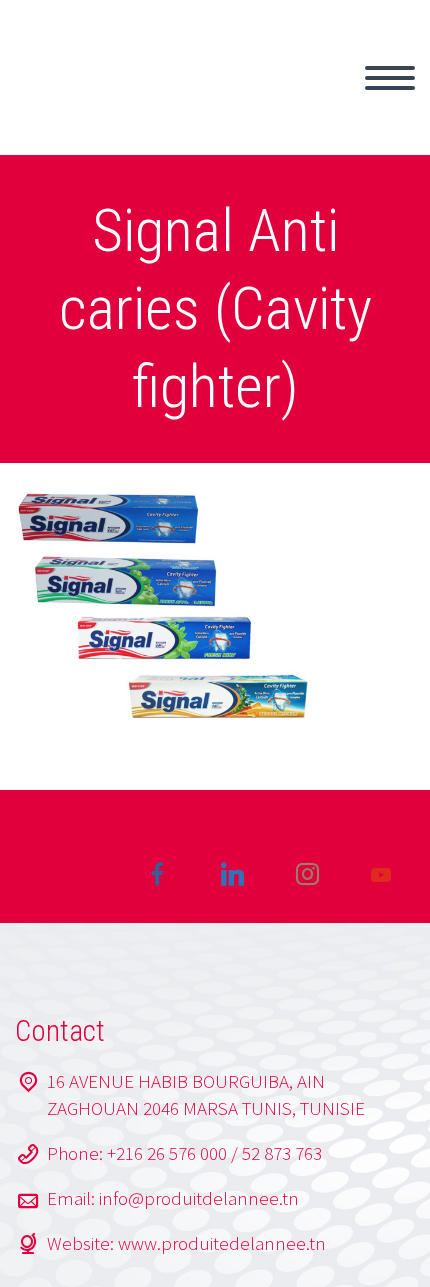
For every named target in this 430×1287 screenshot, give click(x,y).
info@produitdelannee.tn (199, 1198)
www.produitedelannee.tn (222, 1243)
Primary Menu (390, 78)
